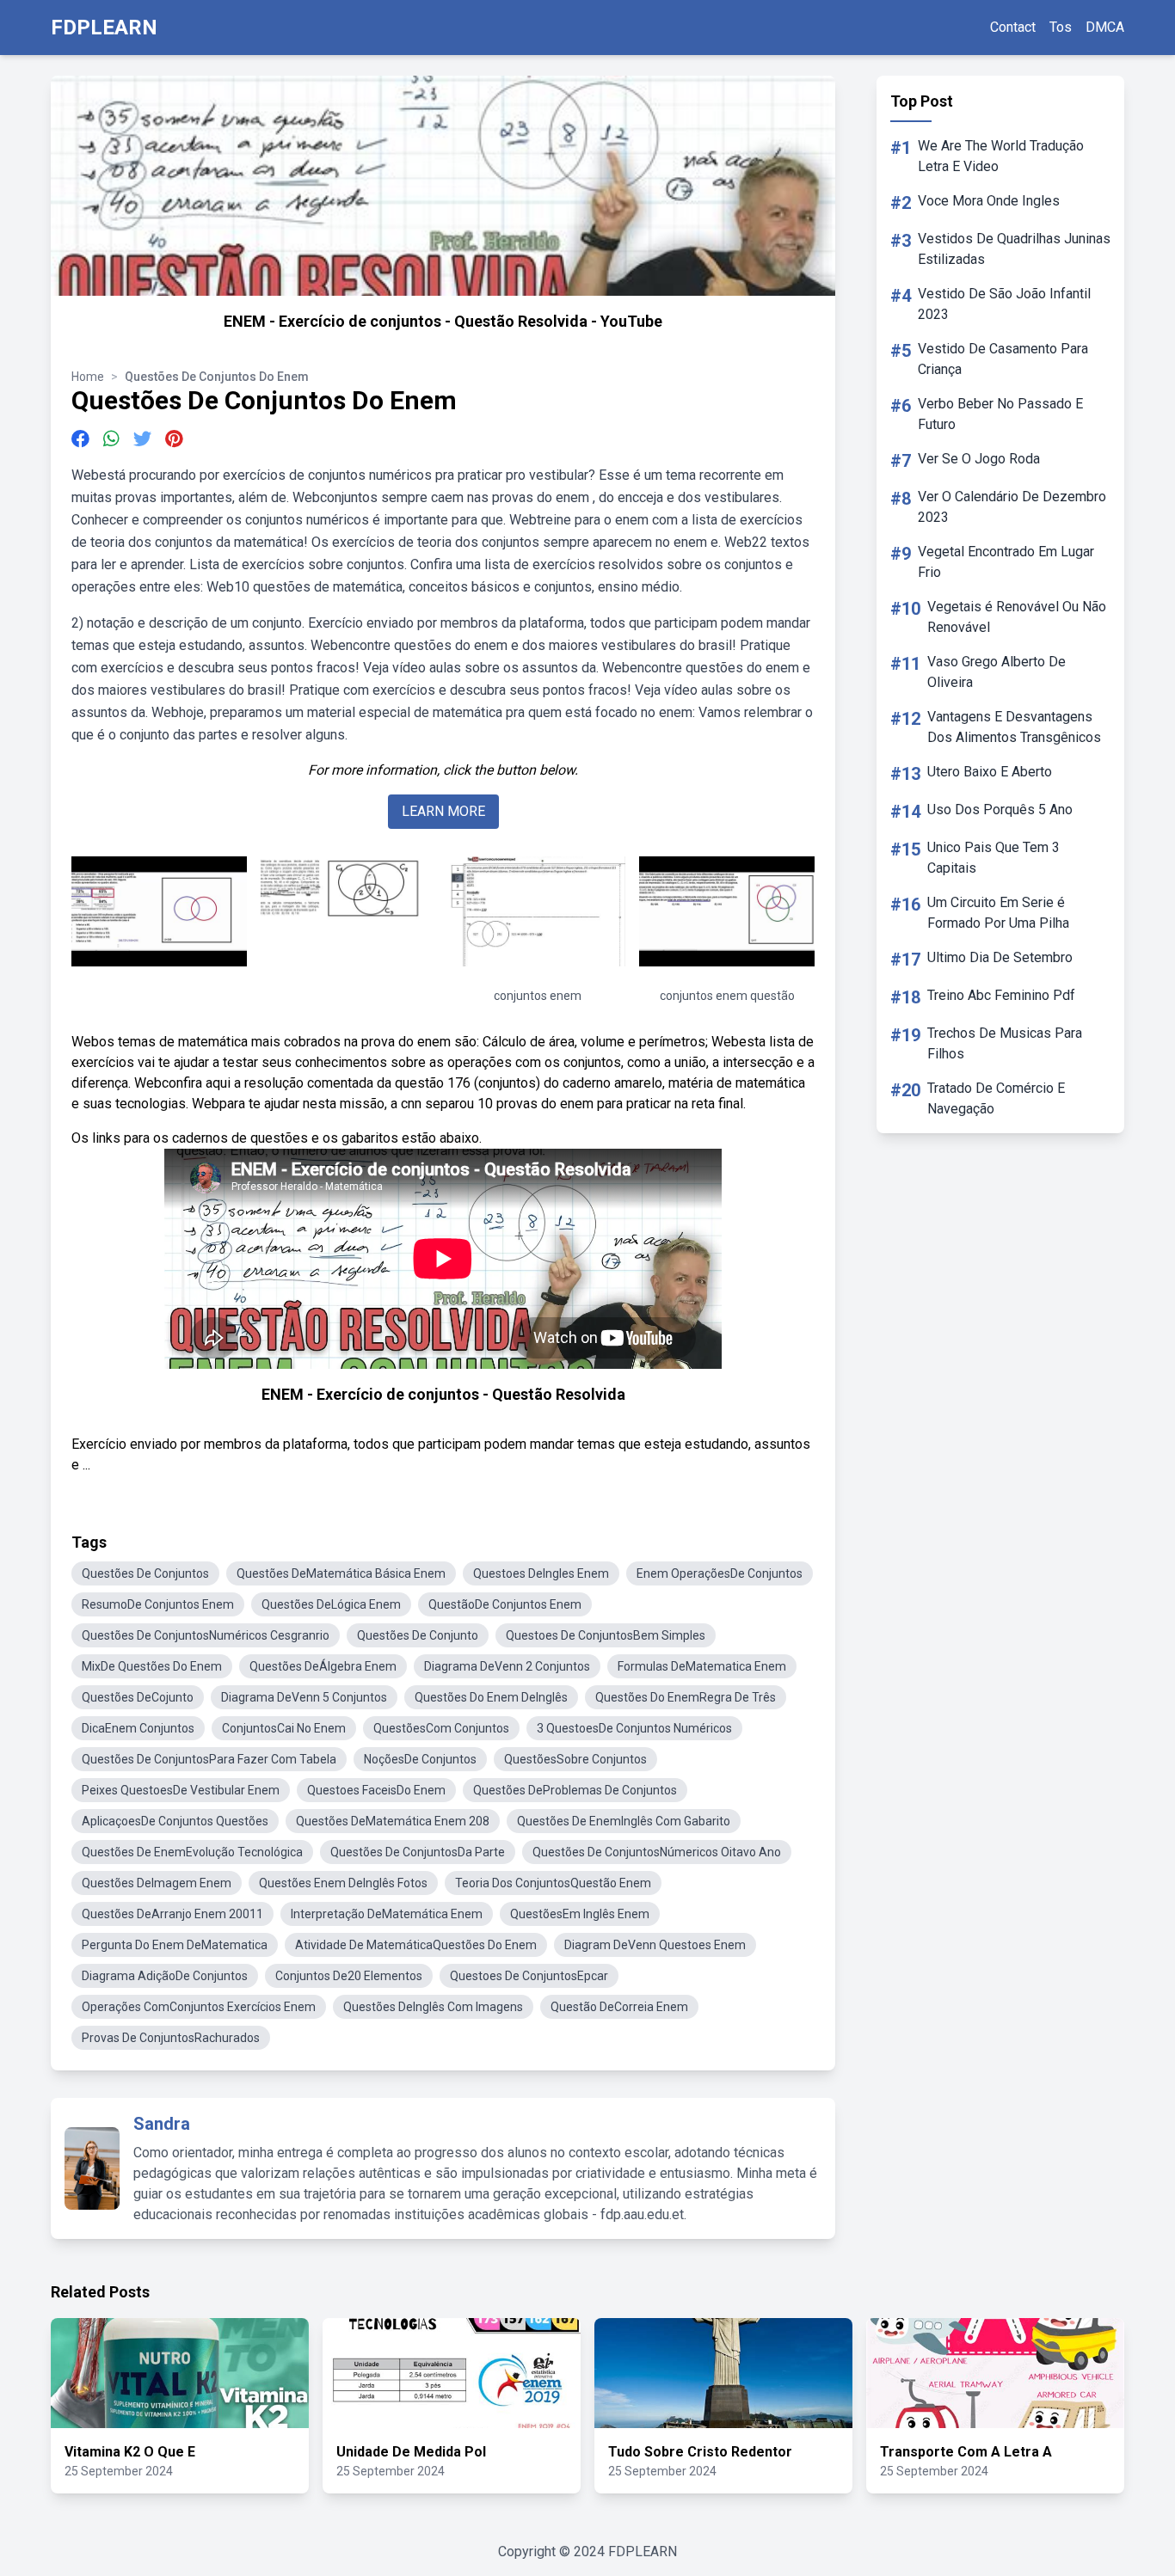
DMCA (1105, 27)
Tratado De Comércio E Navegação (996, 1098)
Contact (1013, 27)
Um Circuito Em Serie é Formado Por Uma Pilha (998, 913)
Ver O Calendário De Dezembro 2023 (1012, 507)
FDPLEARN (104, 28)
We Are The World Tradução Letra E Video (1001, 156)
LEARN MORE (443, 811)
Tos (1061, 27)
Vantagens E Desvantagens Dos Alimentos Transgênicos (1014, 727)
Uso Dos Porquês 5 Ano (1000, 810)
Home (88, 377)
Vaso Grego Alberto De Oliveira (997, 672)
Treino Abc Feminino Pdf (1001, 995)
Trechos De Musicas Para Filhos (1005, 1043)
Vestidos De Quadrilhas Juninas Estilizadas (1014, 249)
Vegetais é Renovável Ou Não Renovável (1017, 617)
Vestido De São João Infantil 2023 (1004, 304)
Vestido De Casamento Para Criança (1003, 359)
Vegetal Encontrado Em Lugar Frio (1006, 562)
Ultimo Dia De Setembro (1000, 957)
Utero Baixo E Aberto (990, 772)
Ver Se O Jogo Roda (979, 459)
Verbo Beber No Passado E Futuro (1000, 414)
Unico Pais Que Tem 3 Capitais (994, 858)
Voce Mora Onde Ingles (989, 201)
